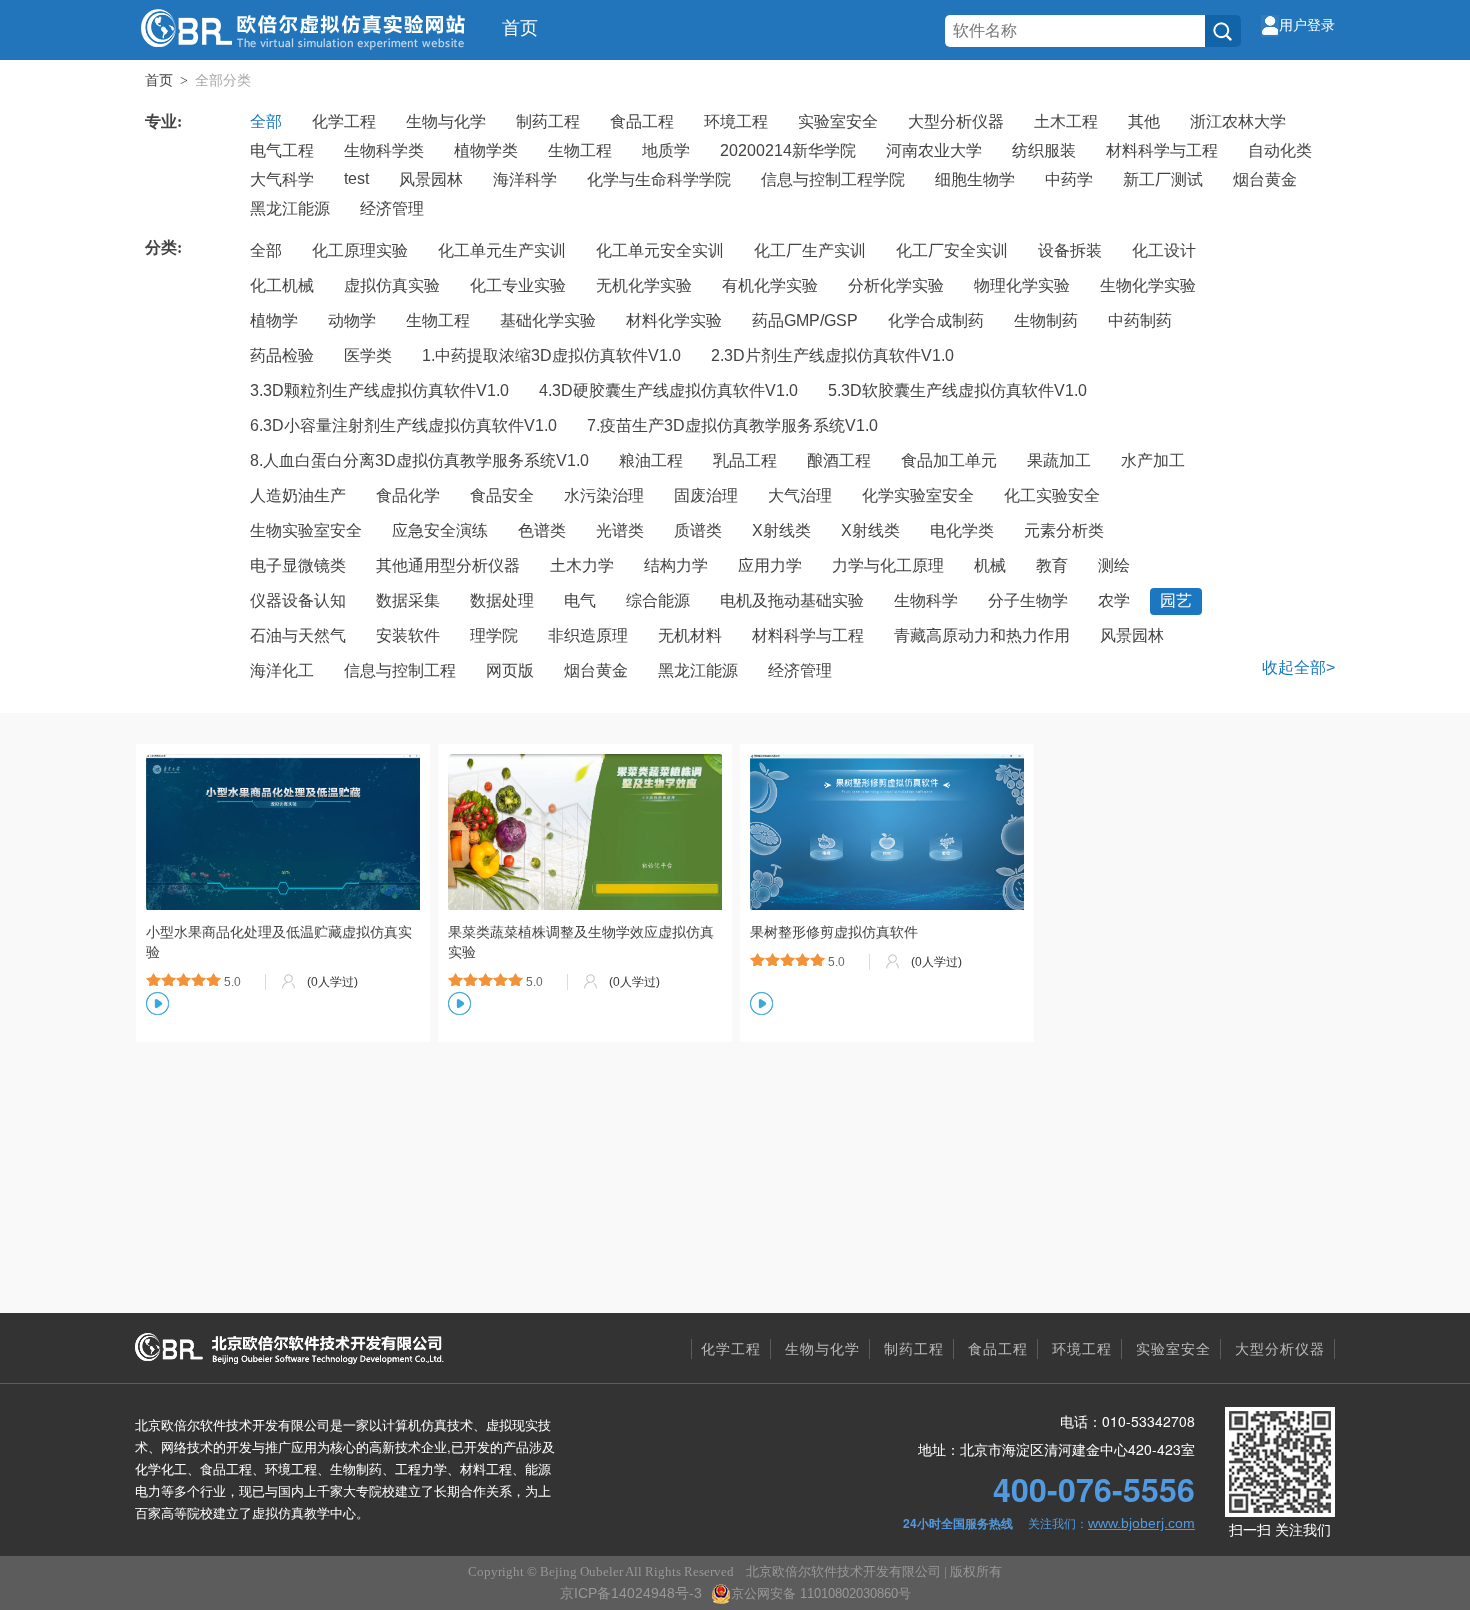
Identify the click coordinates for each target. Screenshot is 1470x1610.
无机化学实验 (644, 285)
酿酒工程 (839, 460)
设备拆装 (1070, 250)
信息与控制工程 (400, 670)
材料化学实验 (674, 320)
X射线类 (781, 530)
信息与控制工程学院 (833, 179)
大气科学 (282, 179)
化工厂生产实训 (810, 250)
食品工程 (642, 121)
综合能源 (658, 600)
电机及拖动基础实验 (792, 600)
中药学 (1069, 179)
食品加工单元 (949, 460)
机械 (990, 565)
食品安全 (502, 495)
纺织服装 (1044, 150)
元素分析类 (1064, 530)
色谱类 (542, 530)
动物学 (352, 320)
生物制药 (1046, 320)
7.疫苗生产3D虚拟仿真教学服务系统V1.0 (732, 425)
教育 (1052, 565)
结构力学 (676, 565)
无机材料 (690, 635)
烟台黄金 (1265, 179)
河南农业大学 (934, 150)
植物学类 (486, 150)
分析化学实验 (896, 285)
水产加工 (1153, 460)
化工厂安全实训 (952, 250)
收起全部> (1298, 667)
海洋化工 (282, 670)
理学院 (494, 635)
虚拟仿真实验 (392, 285)
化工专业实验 (518, 285)
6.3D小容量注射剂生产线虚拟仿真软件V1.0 (403, 425)
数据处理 (502, 600)
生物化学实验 (1148, 285)
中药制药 (1140, 320)
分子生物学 (1028, 600)
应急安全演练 (440, 530)
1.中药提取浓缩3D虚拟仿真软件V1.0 (551, 355)
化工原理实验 (360, 250)
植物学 (274, 320)
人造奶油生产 (298, 495)
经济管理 (392, 208)
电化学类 (962, 530)
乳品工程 (745, 460)
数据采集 (408, 600)
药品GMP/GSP (805, 320)
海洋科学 (525, 179)
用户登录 (1307, 25)
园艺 (1176, 600)
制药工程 (548, 121)
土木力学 (582, 565)
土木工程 (1066, 121)
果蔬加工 (1059, 460)
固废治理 (706, 495)
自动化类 (1280, 150)
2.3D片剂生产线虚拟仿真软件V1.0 (832, 355)
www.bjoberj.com (1141, 1523)
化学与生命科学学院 (659, 179)
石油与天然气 (298, 635)
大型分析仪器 (956, 121)
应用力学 (770, 565)
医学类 (368, 355)
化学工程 (344, 121)
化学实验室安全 (918, 495)
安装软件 (408, 635)
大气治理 (800, 495)
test (356, 178)
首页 (520, 28)
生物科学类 (384, 150)
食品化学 (408, 495)
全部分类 (223, 80)
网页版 (510, 670)
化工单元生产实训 (502, 250)
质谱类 (698, 530)
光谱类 (620, 530)
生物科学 (926, 600)
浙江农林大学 (1238, 121)
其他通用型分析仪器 (448, 565)
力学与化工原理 (888, 565)
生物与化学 (446, 121)
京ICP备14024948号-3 (631, 1593)
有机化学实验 (770, 285)
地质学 (666, 150)
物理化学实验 (1022, 285)
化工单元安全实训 (660, 250)
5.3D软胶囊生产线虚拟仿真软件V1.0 (957, 390)
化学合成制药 (936, 320)
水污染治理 (604, 495)
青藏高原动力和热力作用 (982, 635)
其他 (1144, 121)
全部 (266, 121)
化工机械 (282, 285)
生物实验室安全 (306, 530)
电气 (580, 600)
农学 (1114, 600)
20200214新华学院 (788, 150)
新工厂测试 (1163, 179)
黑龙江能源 (290, 208)
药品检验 (282, 355)
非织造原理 (588, 635)
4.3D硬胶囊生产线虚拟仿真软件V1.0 (668, 390)
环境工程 (736, 121)
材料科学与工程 (1162, 150)
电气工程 (282, 150)
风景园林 (431, 179)
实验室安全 (838, 121)
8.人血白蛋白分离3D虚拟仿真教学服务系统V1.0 (419, 460)
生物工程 (580, 150)
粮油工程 (651, 460)
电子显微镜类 (298, 565)
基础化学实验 (548, 320)
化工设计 (1164, 250)
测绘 (1114, 565)
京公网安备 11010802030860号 (821, 1593)
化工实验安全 (1052, 495)
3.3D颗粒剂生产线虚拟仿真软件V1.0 (379, 390)
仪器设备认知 (298, 600)
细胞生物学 (975, 179)
